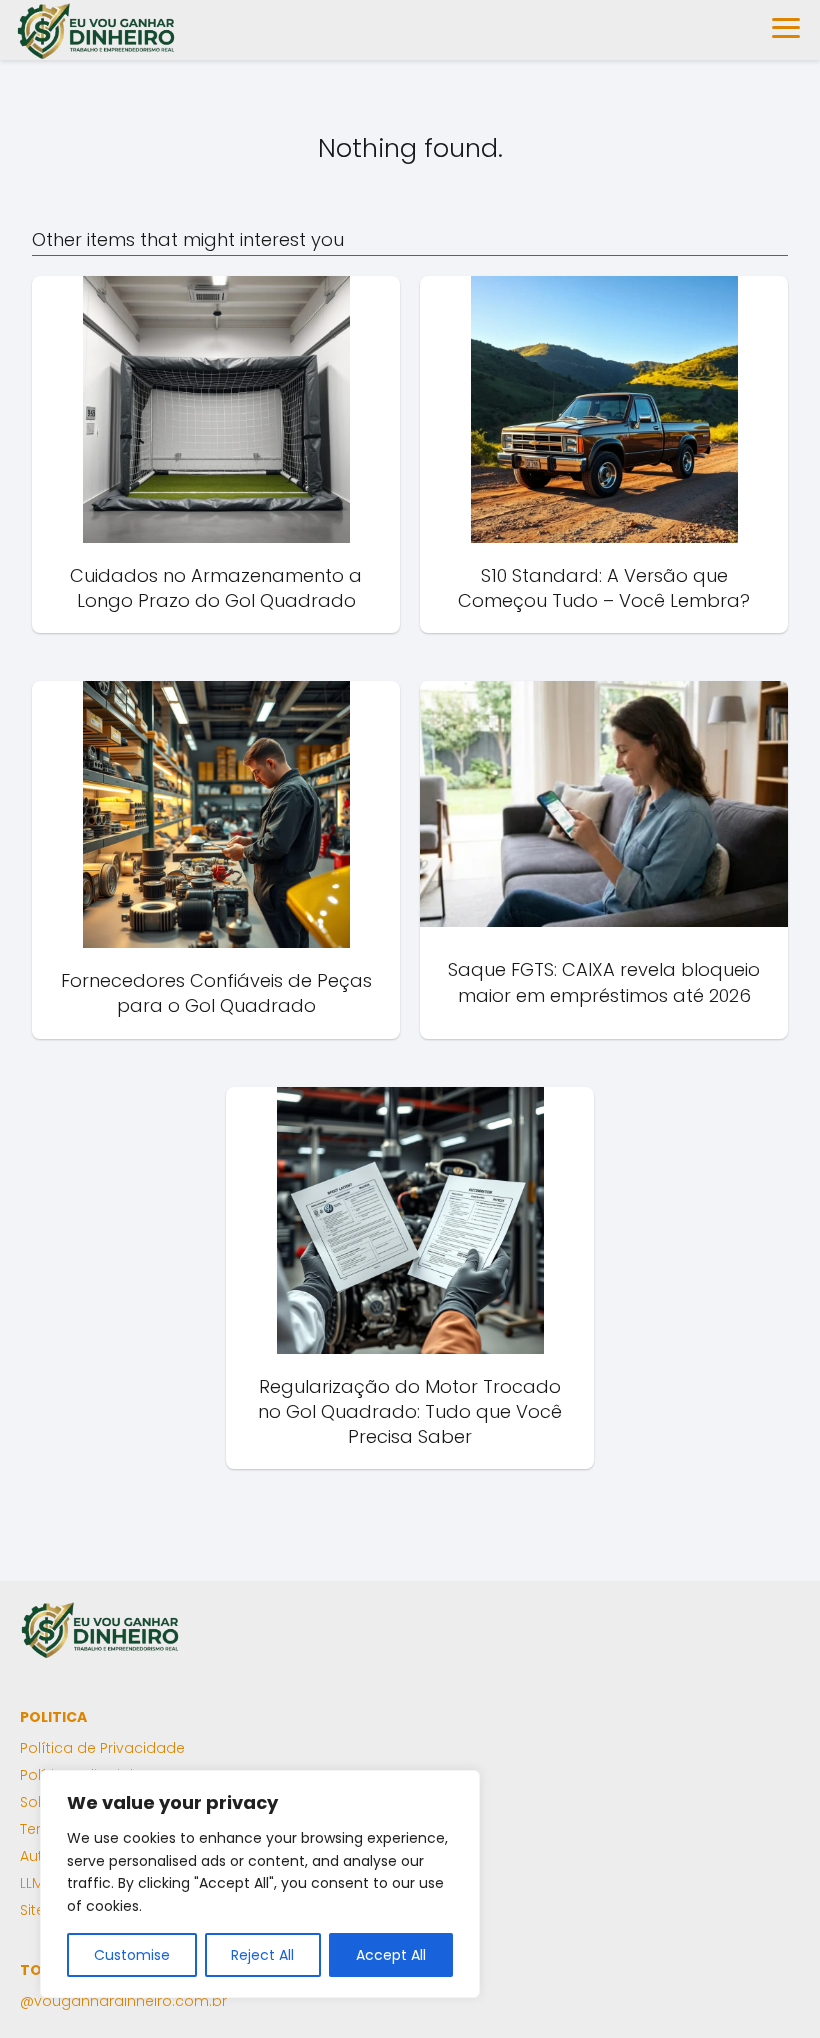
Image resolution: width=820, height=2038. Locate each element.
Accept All (391, 1955)
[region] (260, 1884)
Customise (132, 1955)
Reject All (262, 1955)
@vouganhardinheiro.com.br (123, 2001)
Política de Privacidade (102, 1748)
